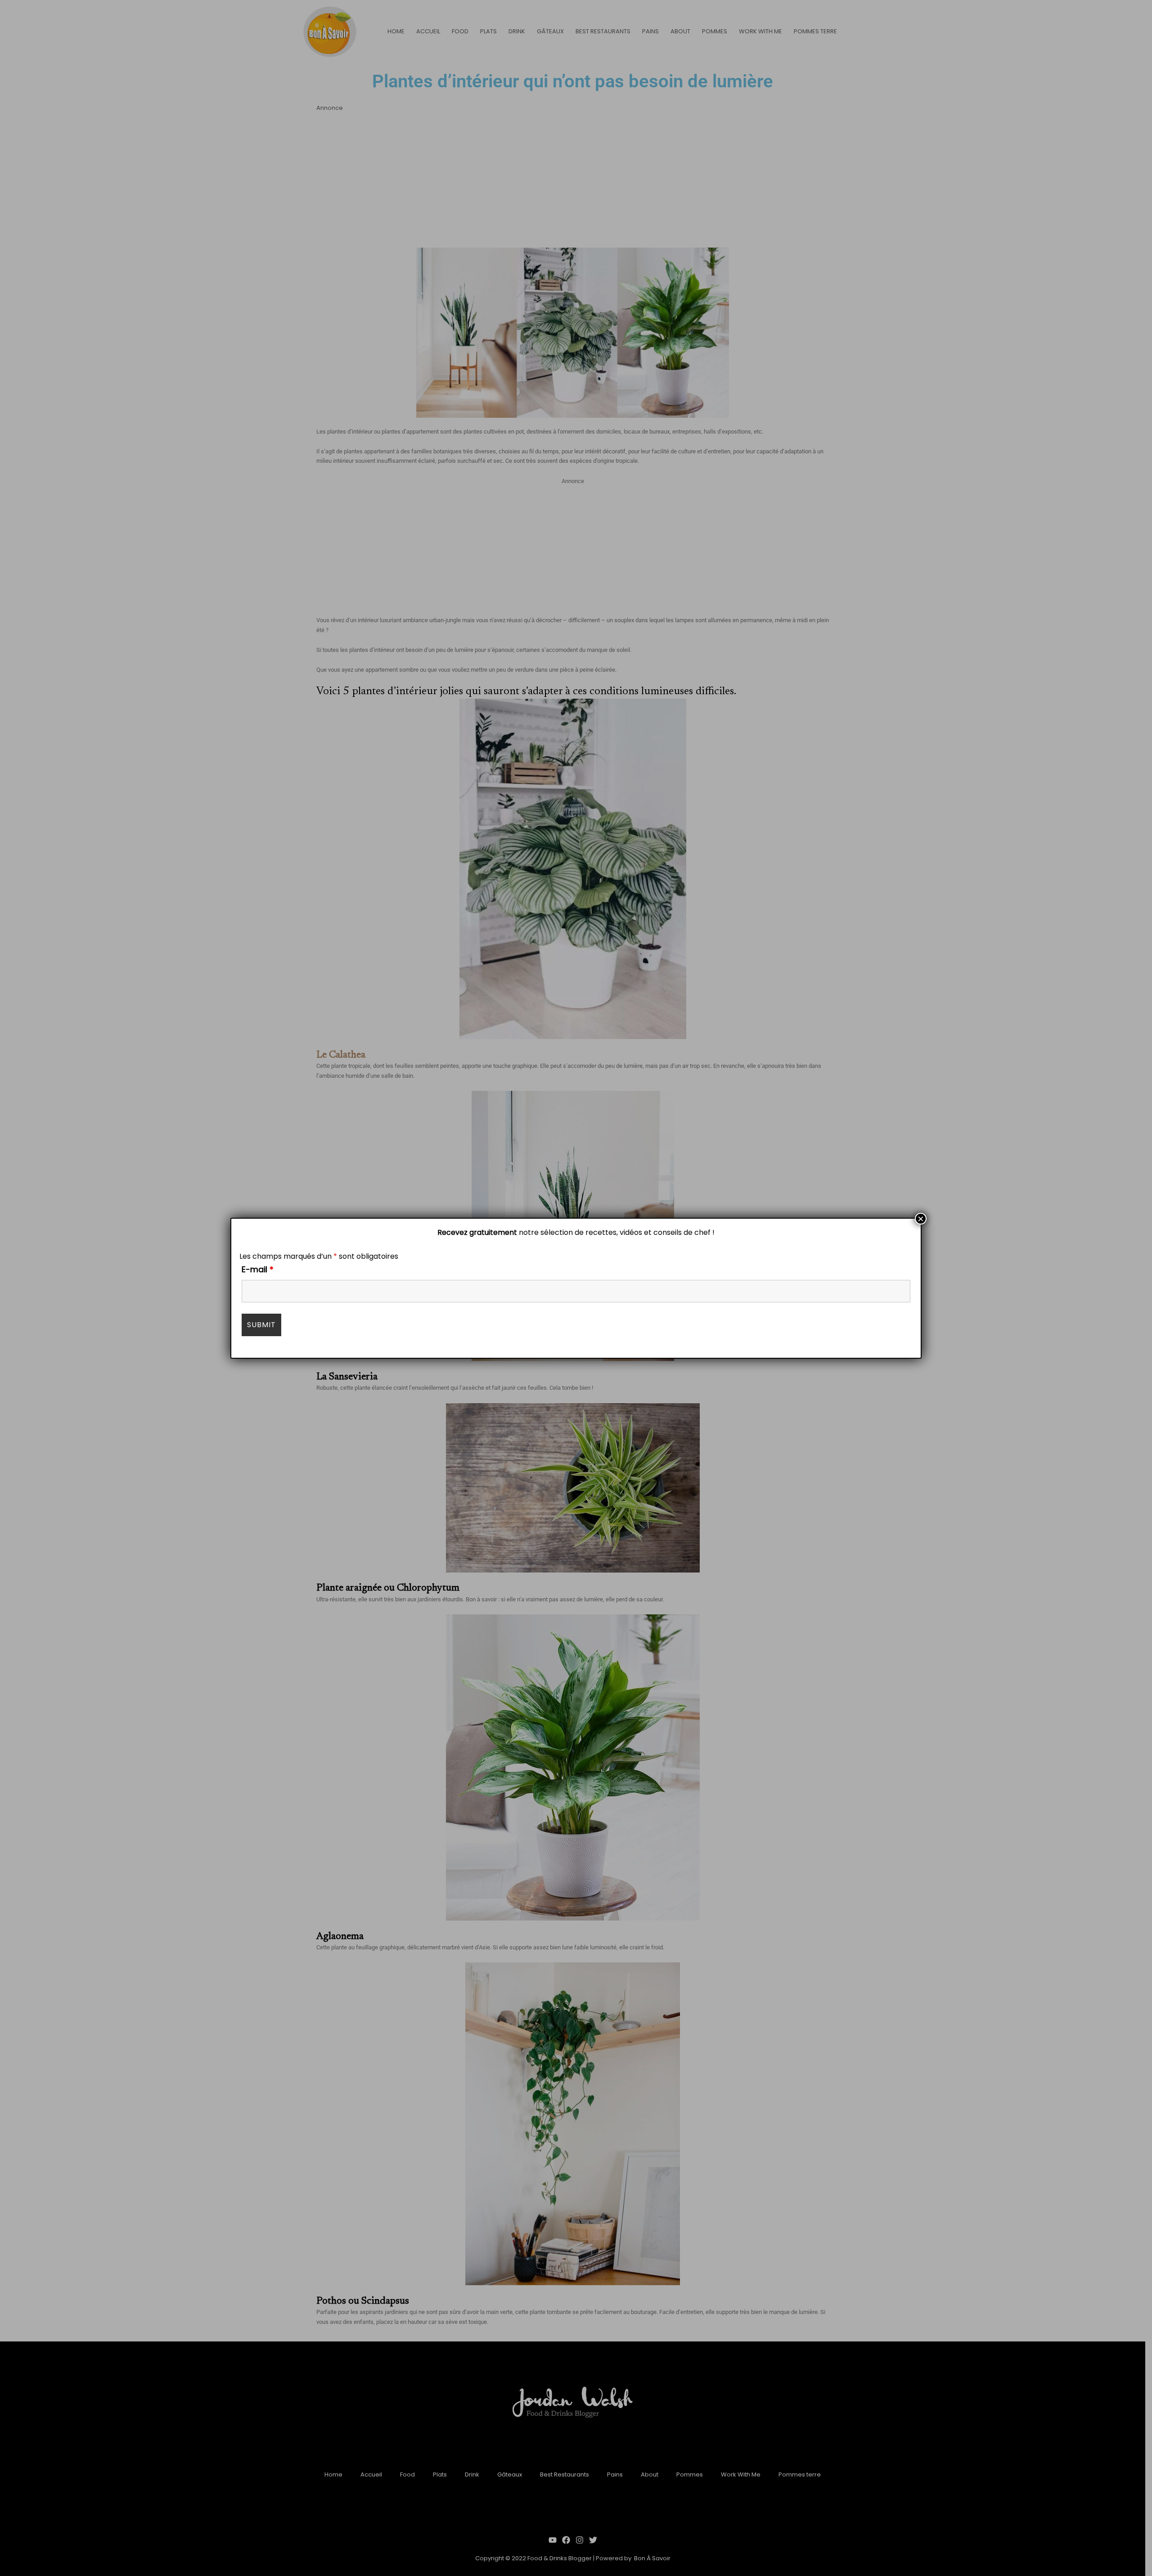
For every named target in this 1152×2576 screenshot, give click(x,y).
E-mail (258, 1269)
